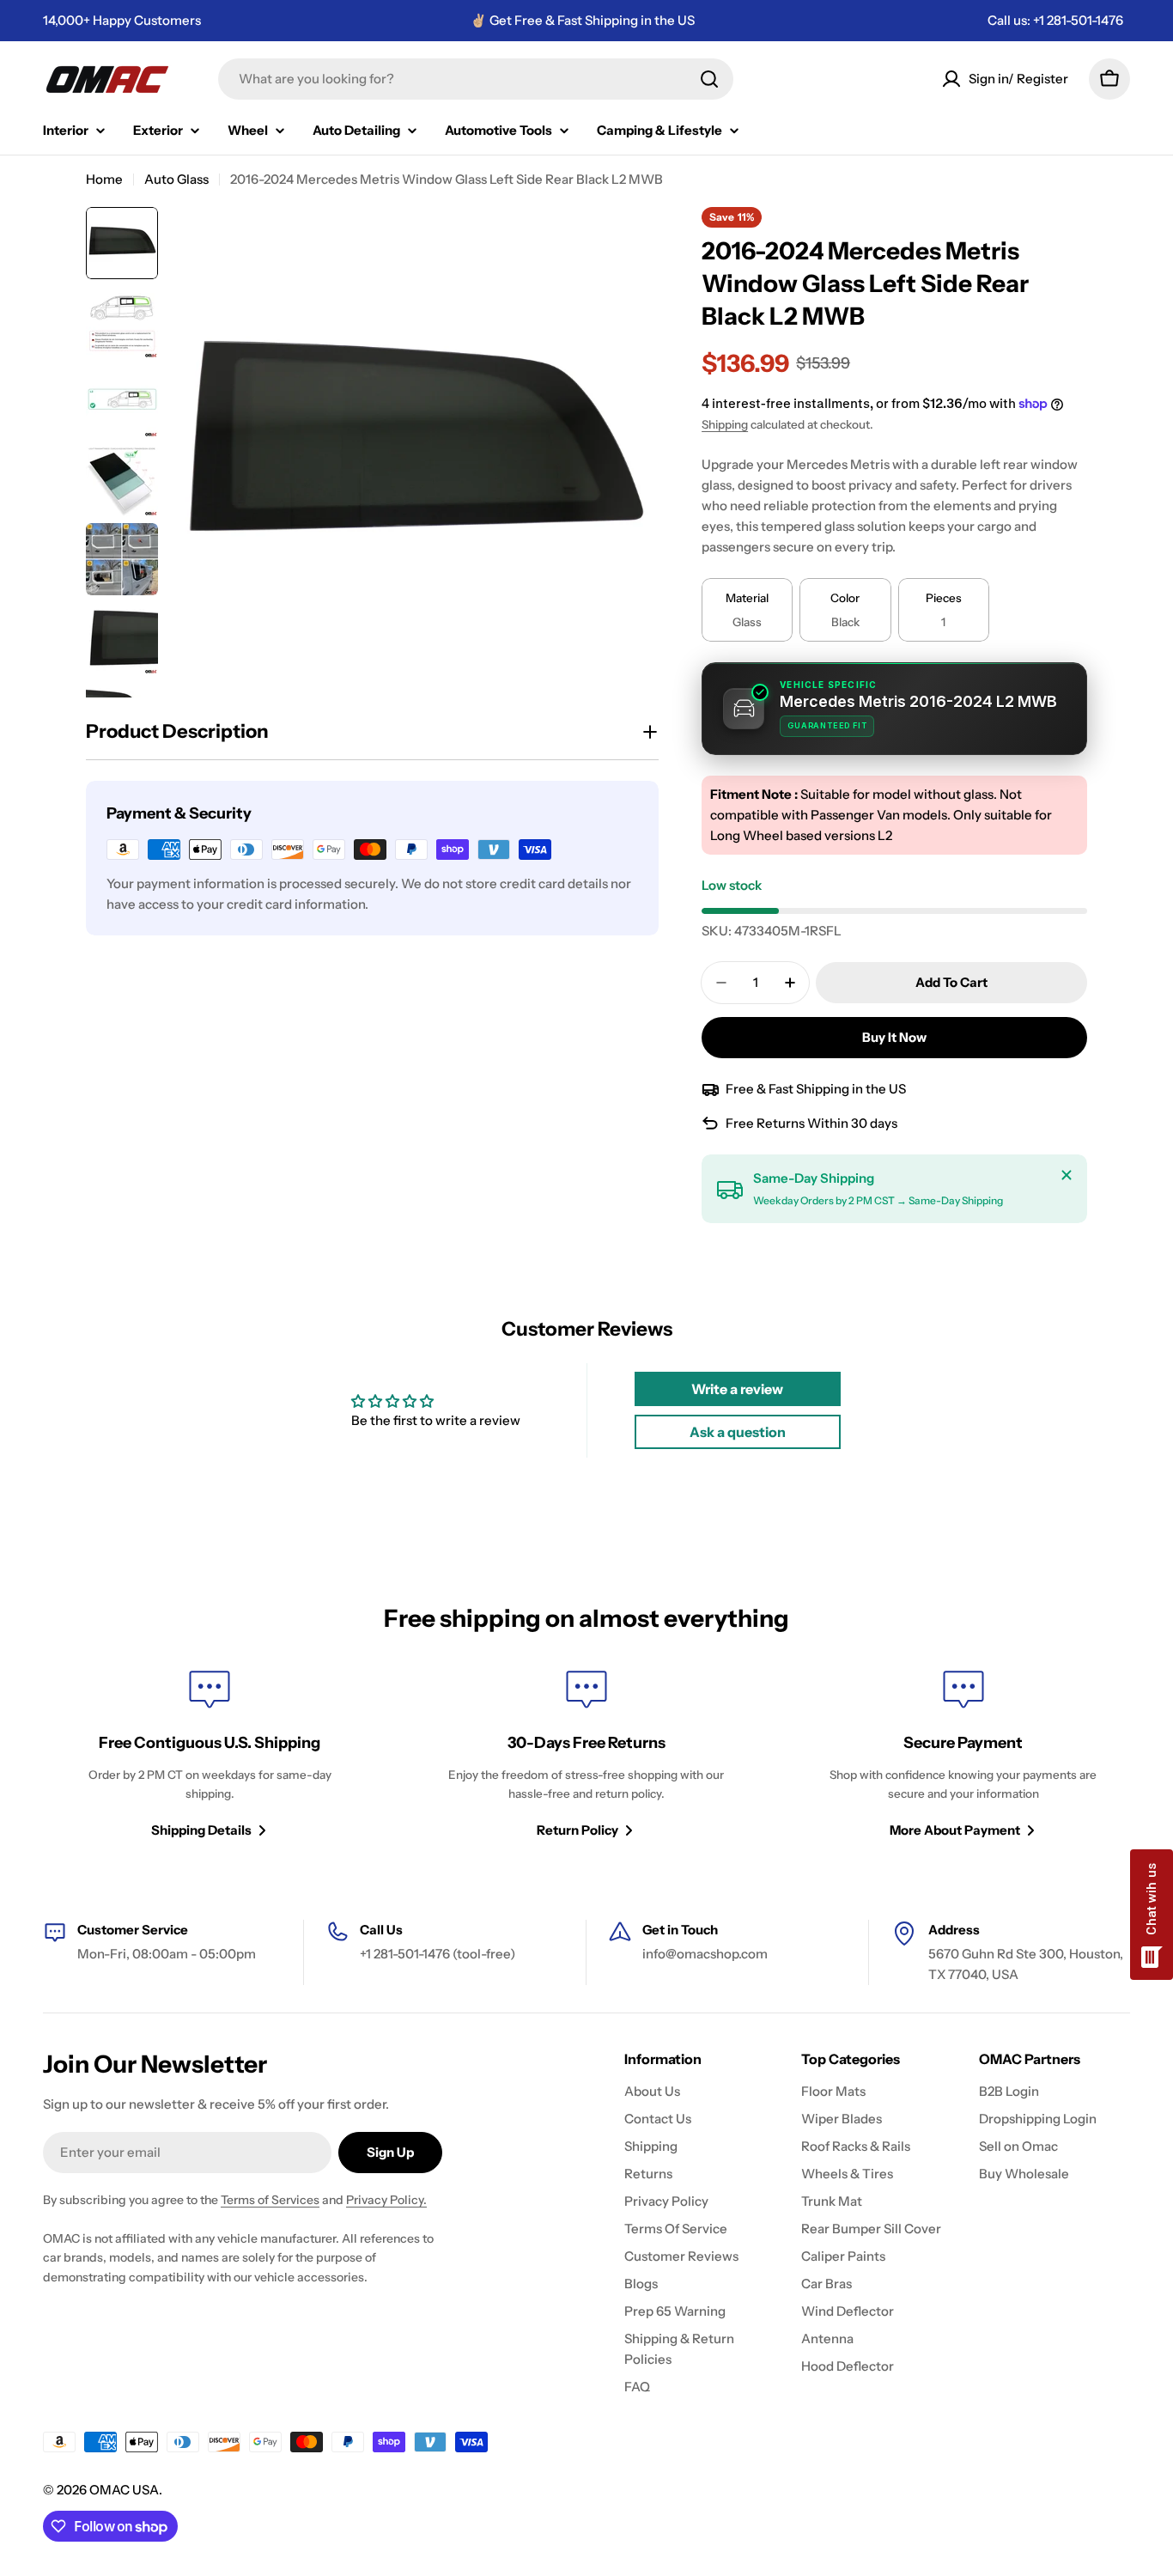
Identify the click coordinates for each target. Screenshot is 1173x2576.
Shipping (725, 424)
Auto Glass (176, 179)
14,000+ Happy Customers (122, 20)
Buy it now (894, 1037)
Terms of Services (270, 2200)
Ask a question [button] (738, 1432)
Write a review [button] (737, 1389)
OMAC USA (124, 2490)
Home (104, 179)
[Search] (709, 79)
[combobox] (476, 79)
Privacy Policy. (386, 2200)
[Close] (1067, 1175)
